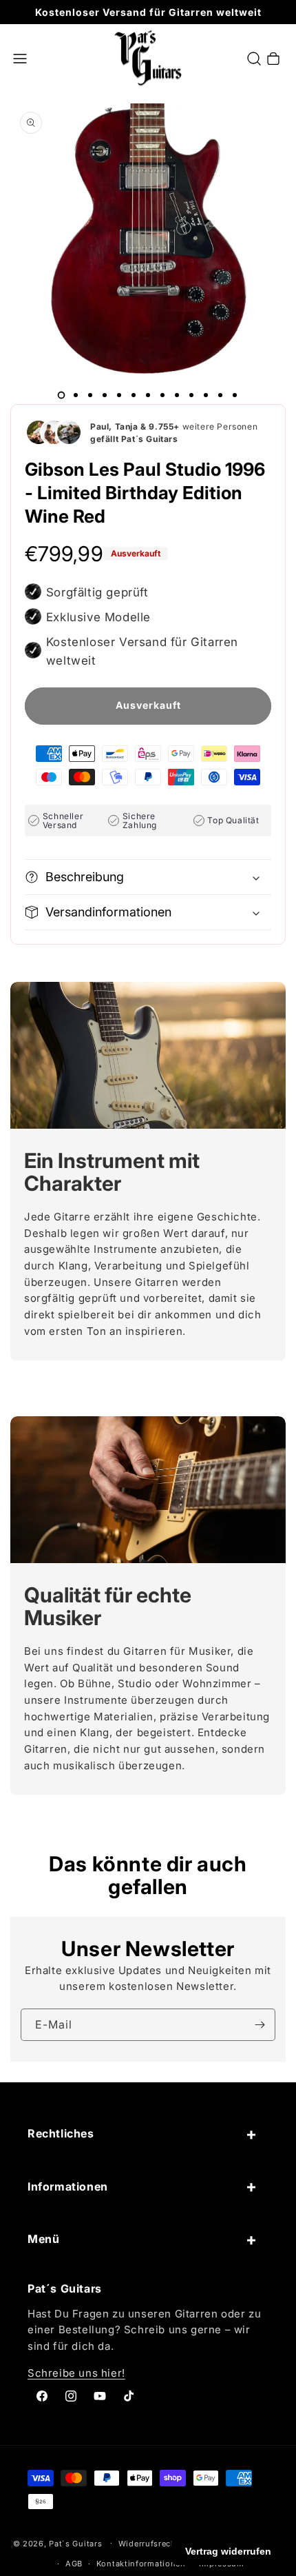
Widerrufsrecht (149, 2544)
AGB (74, 2564)
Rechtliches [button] (61, 2133)
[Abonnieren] (260, 2025)
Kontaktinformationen (141, 2564)
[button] (20, 59)
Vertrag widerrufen (228, 2551)
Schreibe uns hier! (76, 2373)
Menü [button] (43, 2239)
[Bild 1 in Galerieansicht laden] (61, 395)
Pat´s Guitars (75, 2543)
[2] (76, 395)
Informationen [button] (68, 2186)
